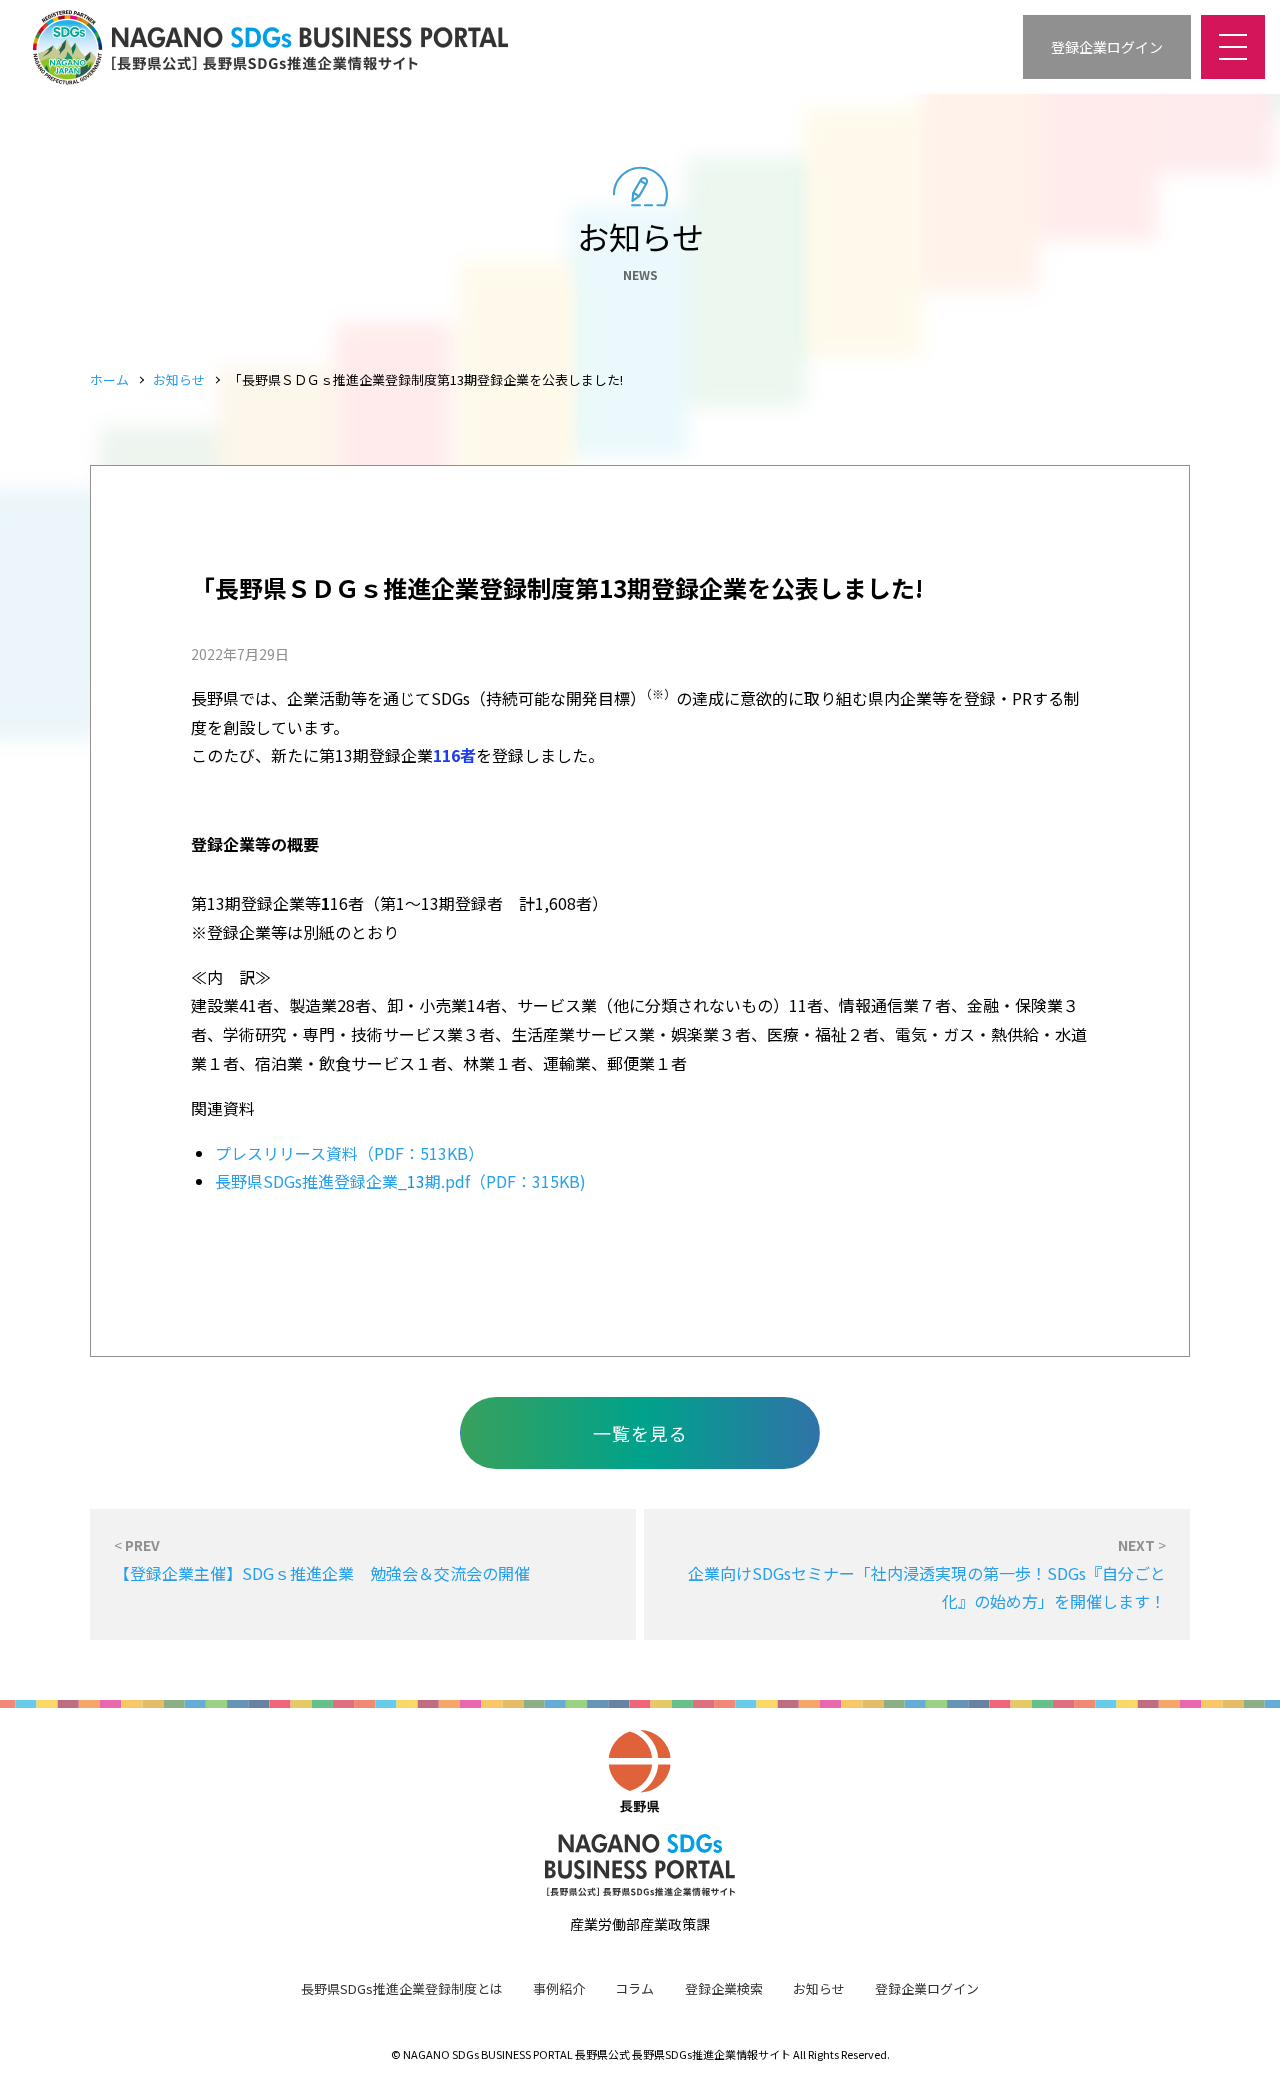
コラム (634, 1988)
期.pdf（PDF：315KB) (505, 1181)
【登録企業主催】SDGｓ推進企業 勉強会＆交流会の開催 (322, 1559)
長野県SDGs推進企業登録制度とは (402, 1988)
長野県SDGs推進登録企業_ (311, 1181)
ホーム (109, 379)
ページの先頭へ (1240, 2055)
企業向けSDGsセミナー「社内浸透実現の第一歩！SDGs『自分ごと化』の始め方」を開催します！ (927, 1574)
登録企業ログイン (927, 1988)
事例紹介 (559, 1988)
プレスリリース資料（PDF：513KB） (349, 1153)
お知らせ (179, 379)
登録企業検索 (724, 1988)
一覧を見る (640, 1433)
